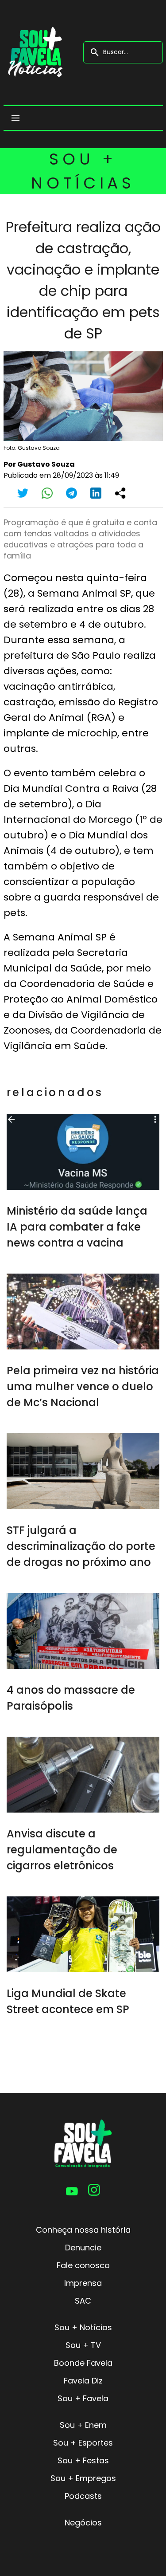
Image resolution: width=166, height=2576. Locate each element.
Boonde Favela (83, 2363)
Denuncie (83, 2248)
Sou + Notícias (83, 2327)
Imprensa (83, 2283)
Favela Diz (83, 2381)
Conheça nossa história (83, 2230)
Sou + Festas (83, 2460)
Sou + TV (83, 2345)
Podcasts (83, 2496)
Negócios (83, 2523)
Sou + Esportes (83, 2443)
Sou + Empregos (83, 2478)
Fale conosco (83, 2265)
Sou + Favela (83, 2398)
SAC (83, 2301)
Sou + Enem (83, 2425)
